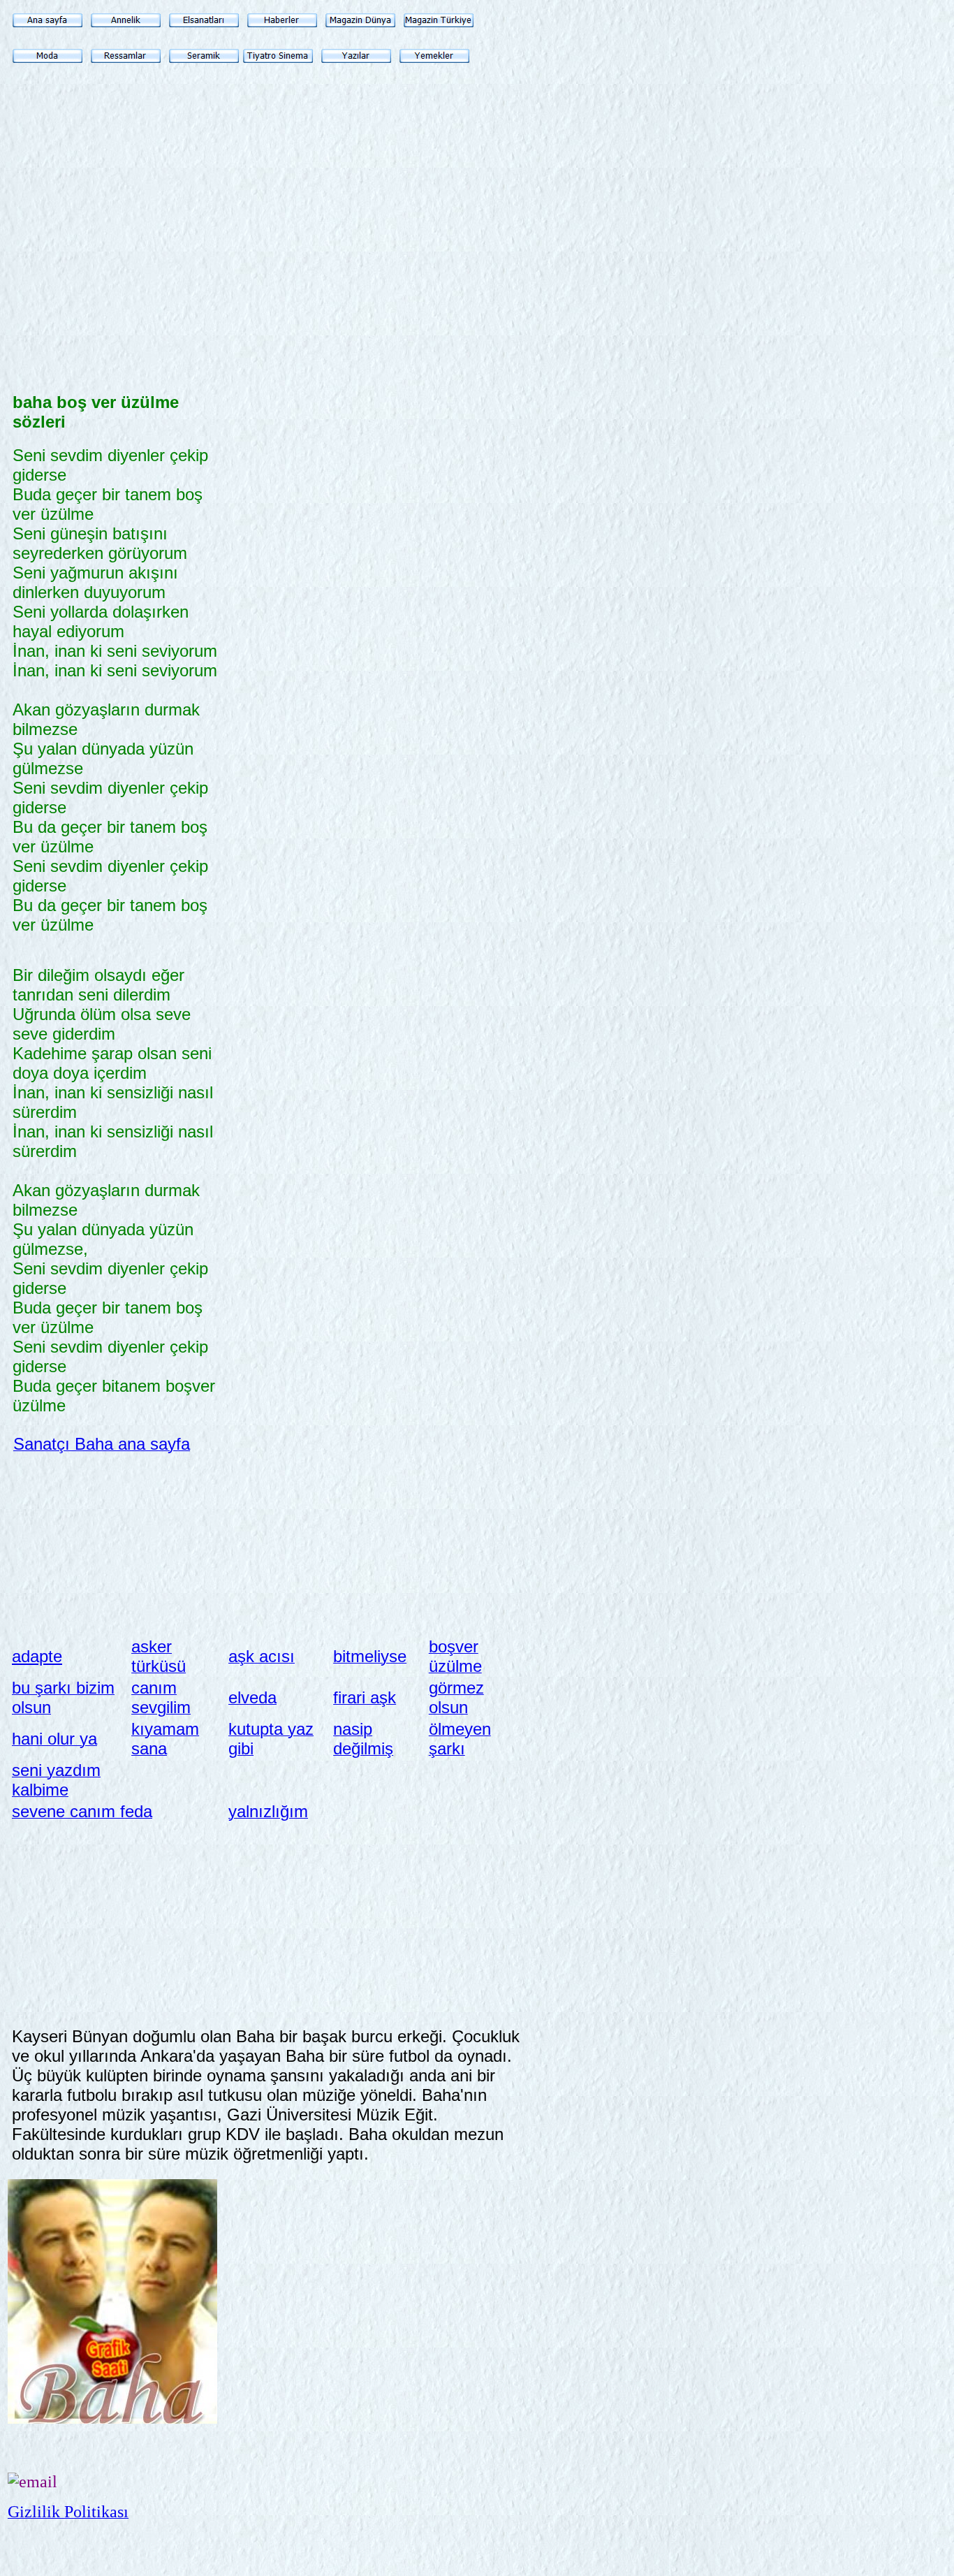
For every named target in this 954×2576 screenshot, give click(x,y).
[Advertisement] (117, 286)
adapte (37, 1656)
